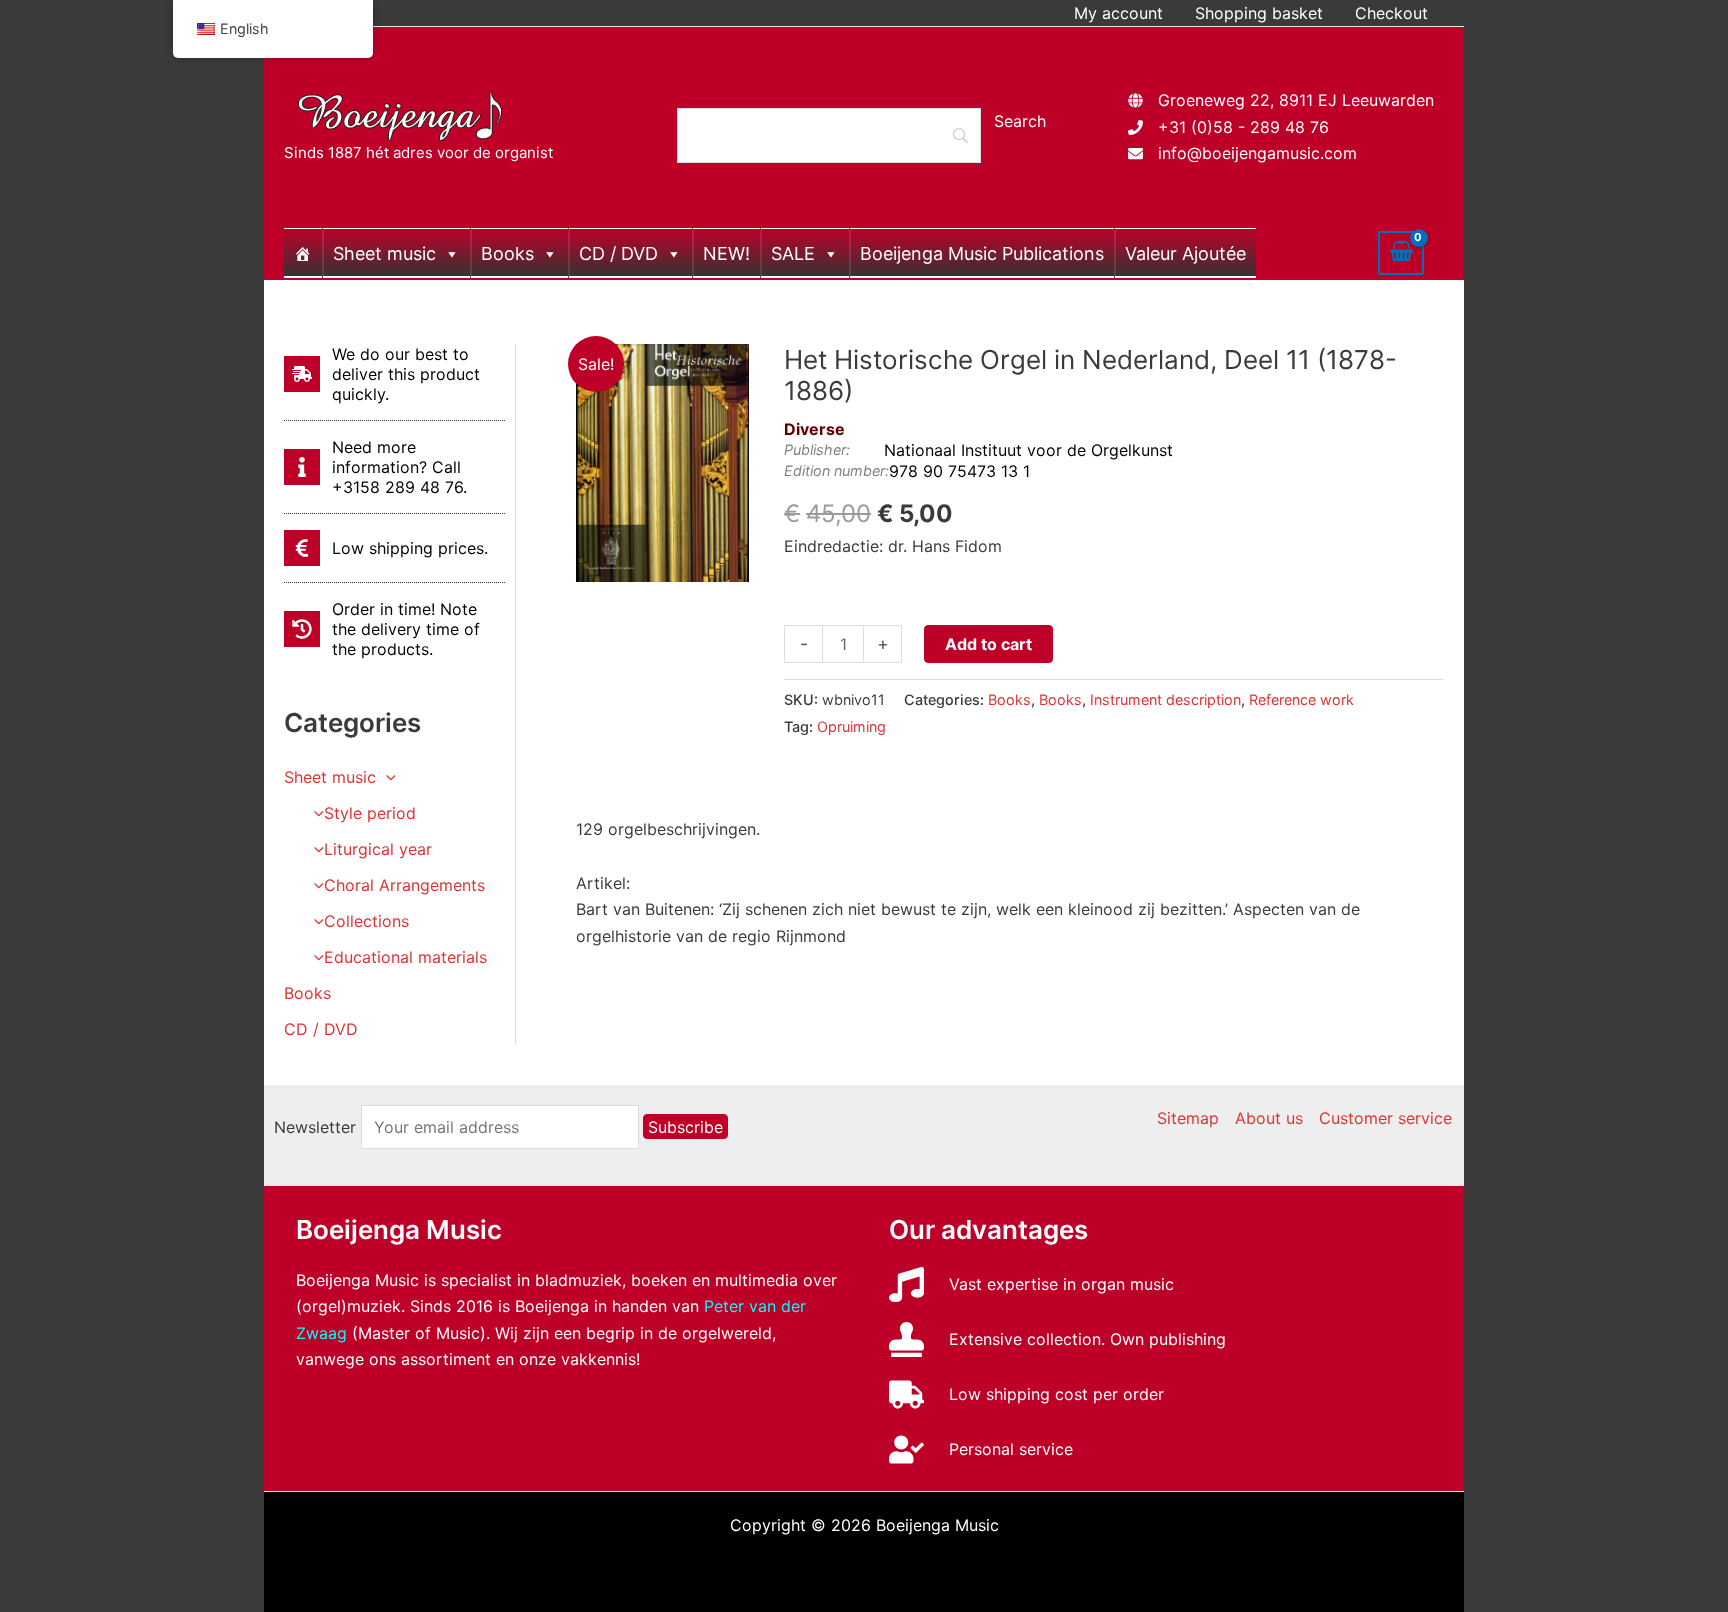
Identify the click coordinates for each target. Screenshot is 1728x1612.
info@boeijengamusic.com (1257, 153)
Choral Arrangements (404, 885)
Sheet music (384, 253)
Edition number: (836, 470)
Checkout (1391, 13)
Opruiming (851, 726)
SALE (793, 253)
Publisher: (817, 449)
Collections (366, 921)
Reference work (1301, 699)
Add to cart (988, 644)
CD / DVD (618, 253)
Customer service (1385, 1118)
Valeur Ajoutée (1185, 253)
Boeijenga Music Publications (982, 253)
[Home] (303, 253)
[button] (386, 777)
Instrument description (1165, 699)
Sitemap (1188, 1118)
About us (1269, 1118)
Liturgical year (378, 849)
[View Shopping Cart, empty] (1401, 253)
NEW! (726, 253)
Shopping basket (1259, 13)
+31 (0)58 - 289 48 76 (1243, 127)
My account (1118, 13)
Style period (370, 813)
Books (507, 253)
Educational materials (405, 957)
